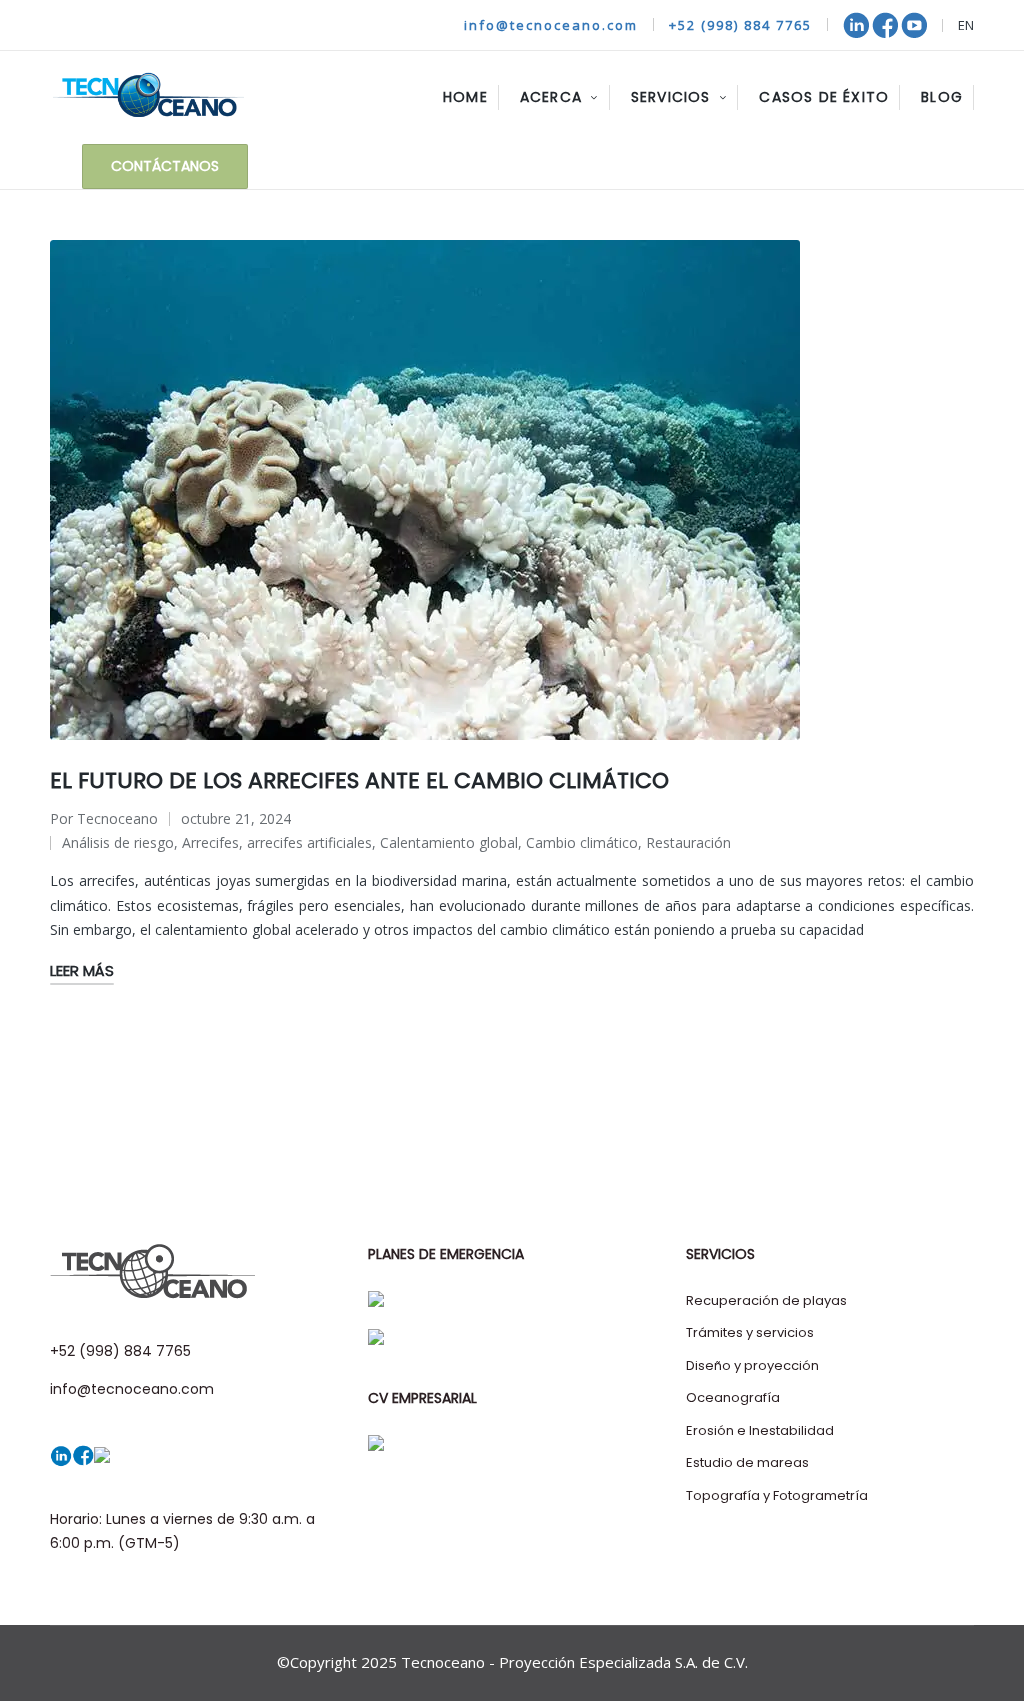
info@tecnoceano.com (551, 25)
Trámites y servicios (750, 1332)
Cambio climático (582, 842)
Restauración (688, 842)
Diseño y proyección (752, 1365)
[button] (165, 166)
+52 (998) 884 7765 (740, 25)
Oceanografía (733, 1397)
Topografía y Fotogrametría (777, 1495)
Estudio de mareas (747, 1462)
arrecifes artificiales (309, 842)
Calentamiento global (449, 842)
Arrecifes (210, 842)
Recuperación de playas (766, 1300)
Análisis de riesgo (118, 842)
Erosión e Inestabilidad (760, 1430)
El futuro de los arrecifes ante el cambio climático (359, 780)
